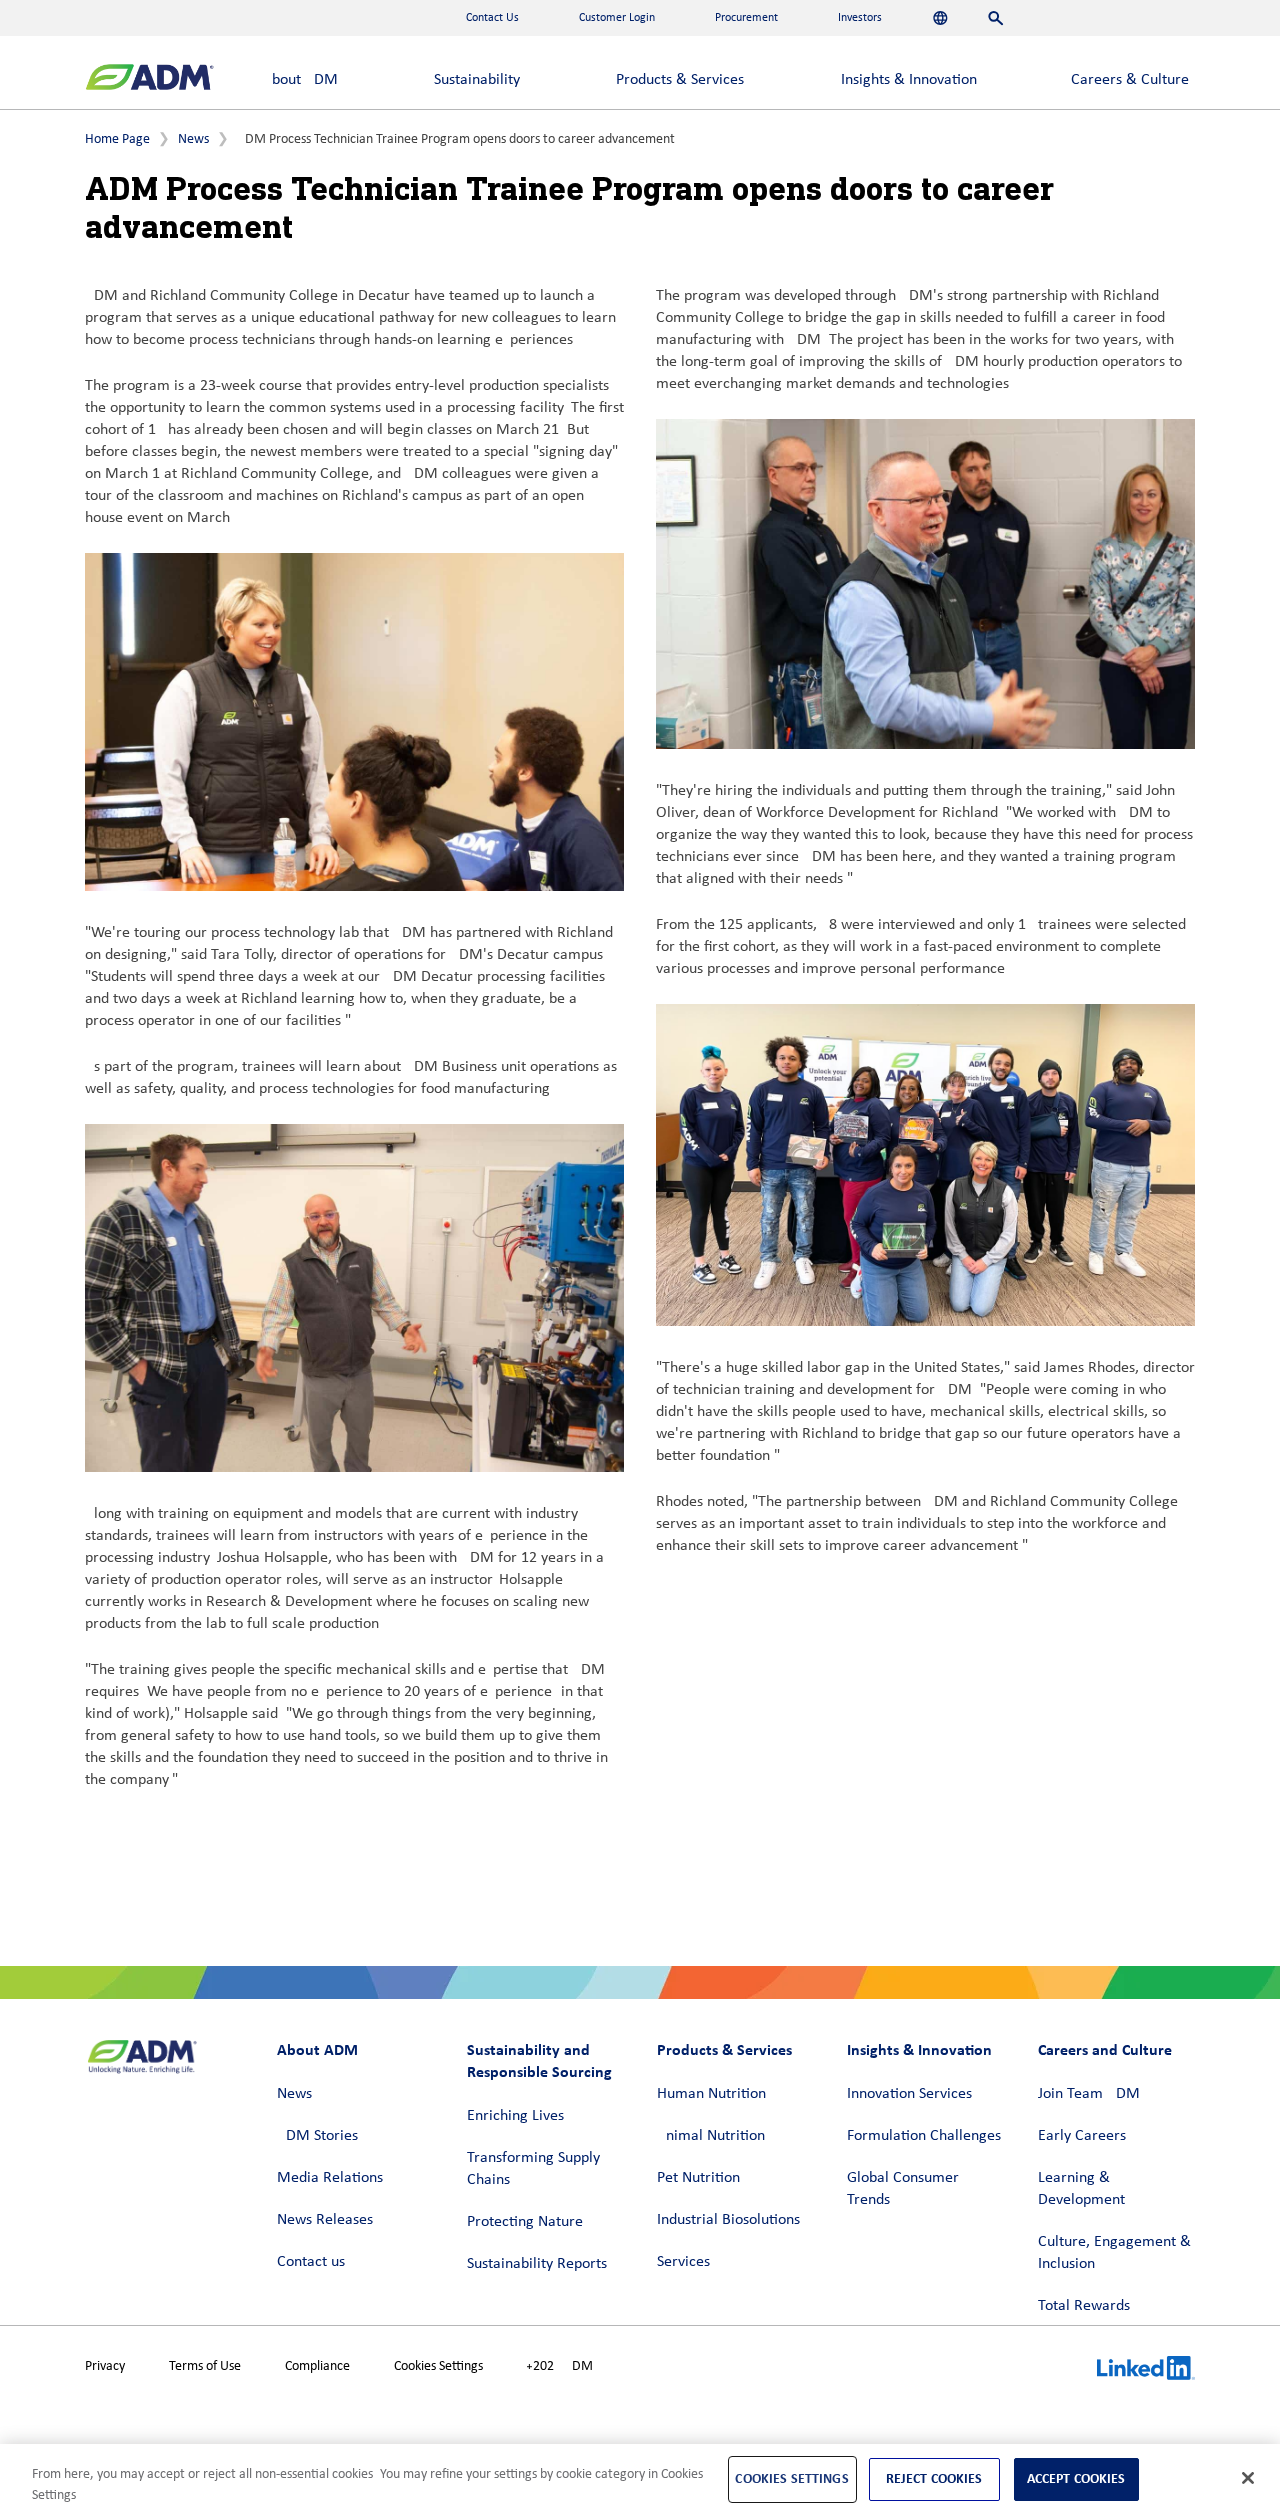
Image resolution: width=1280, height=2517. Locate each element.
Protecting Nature (525, 2222)
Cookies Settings (438, 2366)
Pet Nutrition (698, 2178)
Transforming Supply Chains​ (533, 2169)
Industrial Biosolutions (728, 2220)
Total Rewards (1084, 2306)
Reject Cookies (934, 2478)
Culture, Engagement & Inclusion (1114, 2253)
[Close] (1248, 2478)
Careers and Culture (1105, 2049)
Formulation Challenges (924, 2136)
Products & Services (680, 80)
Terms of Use (205, 2366)
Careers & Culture (1130, 80)
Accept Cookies (1076, 2478)
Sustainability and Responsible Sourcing (539, 2060)
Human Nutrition (711, 2094)
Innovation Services (909, 2094)
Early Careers (1082, 2136)
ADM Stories (317, 2136)
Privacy (105, 2366)
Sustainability (477, 80)
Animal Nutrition (711, 2136)
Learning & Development (1081, 2189)
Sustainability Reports (537, 2264)
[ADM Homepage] (149, 79)
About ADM (300, 80)
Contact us (311, 2262)
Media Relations (330, 2178)
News (193, 139)
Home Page (117, 139)
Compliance (317, 2366)
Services (683, 2262)
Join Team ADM (1089, 2094)
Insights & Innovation (909, 80)
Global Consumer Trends (903, 2189)
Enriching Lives (515, 2116)
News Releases (325, 2220)
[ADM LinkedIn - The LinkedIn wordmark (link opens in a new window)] (1146, 2371)
